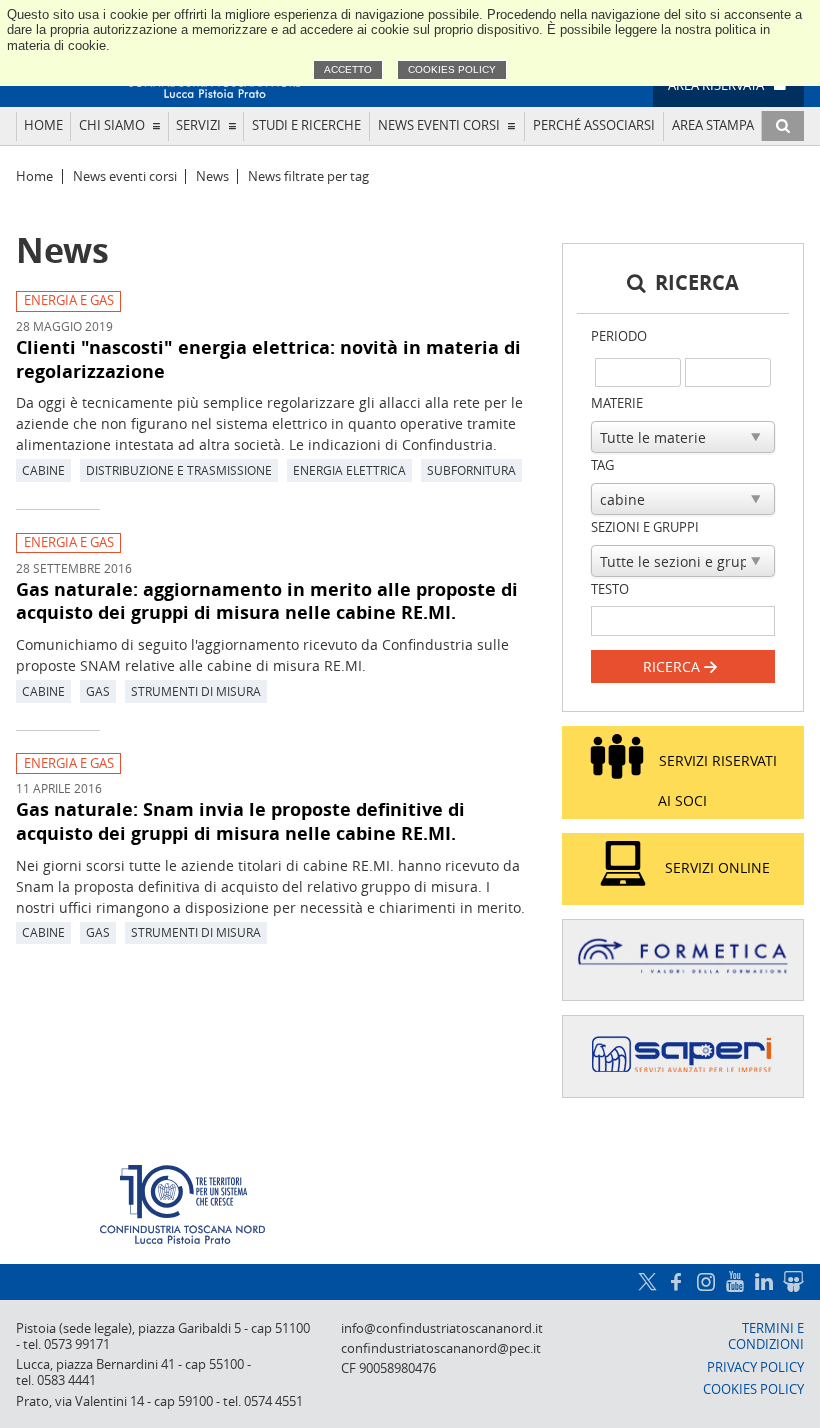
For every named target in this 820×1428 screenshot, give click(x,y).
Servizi (198, 125)
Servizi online (717, 867)
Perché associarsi (594, 125)
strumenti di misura (196, 691)
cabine (43, 470)
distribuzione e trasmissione (179, 470)
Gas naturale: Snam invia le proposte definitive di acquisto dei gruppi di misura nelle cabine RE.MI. (240, 821)
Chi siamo (112, 125)
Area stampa (713, 125)
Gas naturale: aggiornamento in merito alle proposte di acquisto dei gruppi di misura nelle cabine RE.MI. (267, 601)
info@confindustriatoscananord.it (442, 1328)
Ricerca (673, 666)
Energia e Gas (69, 300)
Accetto (348, 69)
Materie (617, 403)
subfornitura (471, 470)
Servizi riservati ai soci (717, 780)
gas (98, 691)
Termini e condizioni (766, 1336)
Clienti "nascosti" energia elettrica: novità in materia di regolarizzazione (268, 359)
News (212, 176)
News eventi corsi (439, 125)
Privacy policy (755, 1367)
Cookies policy (452, 69)
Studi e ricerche (306, 125)
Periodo (619, 336)
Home (43, 125)
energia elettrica (349, 470)
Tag (602, 465)
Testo (610, 589)
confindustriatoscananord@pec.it (441, 1348)
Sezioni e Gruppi (645, 527)
